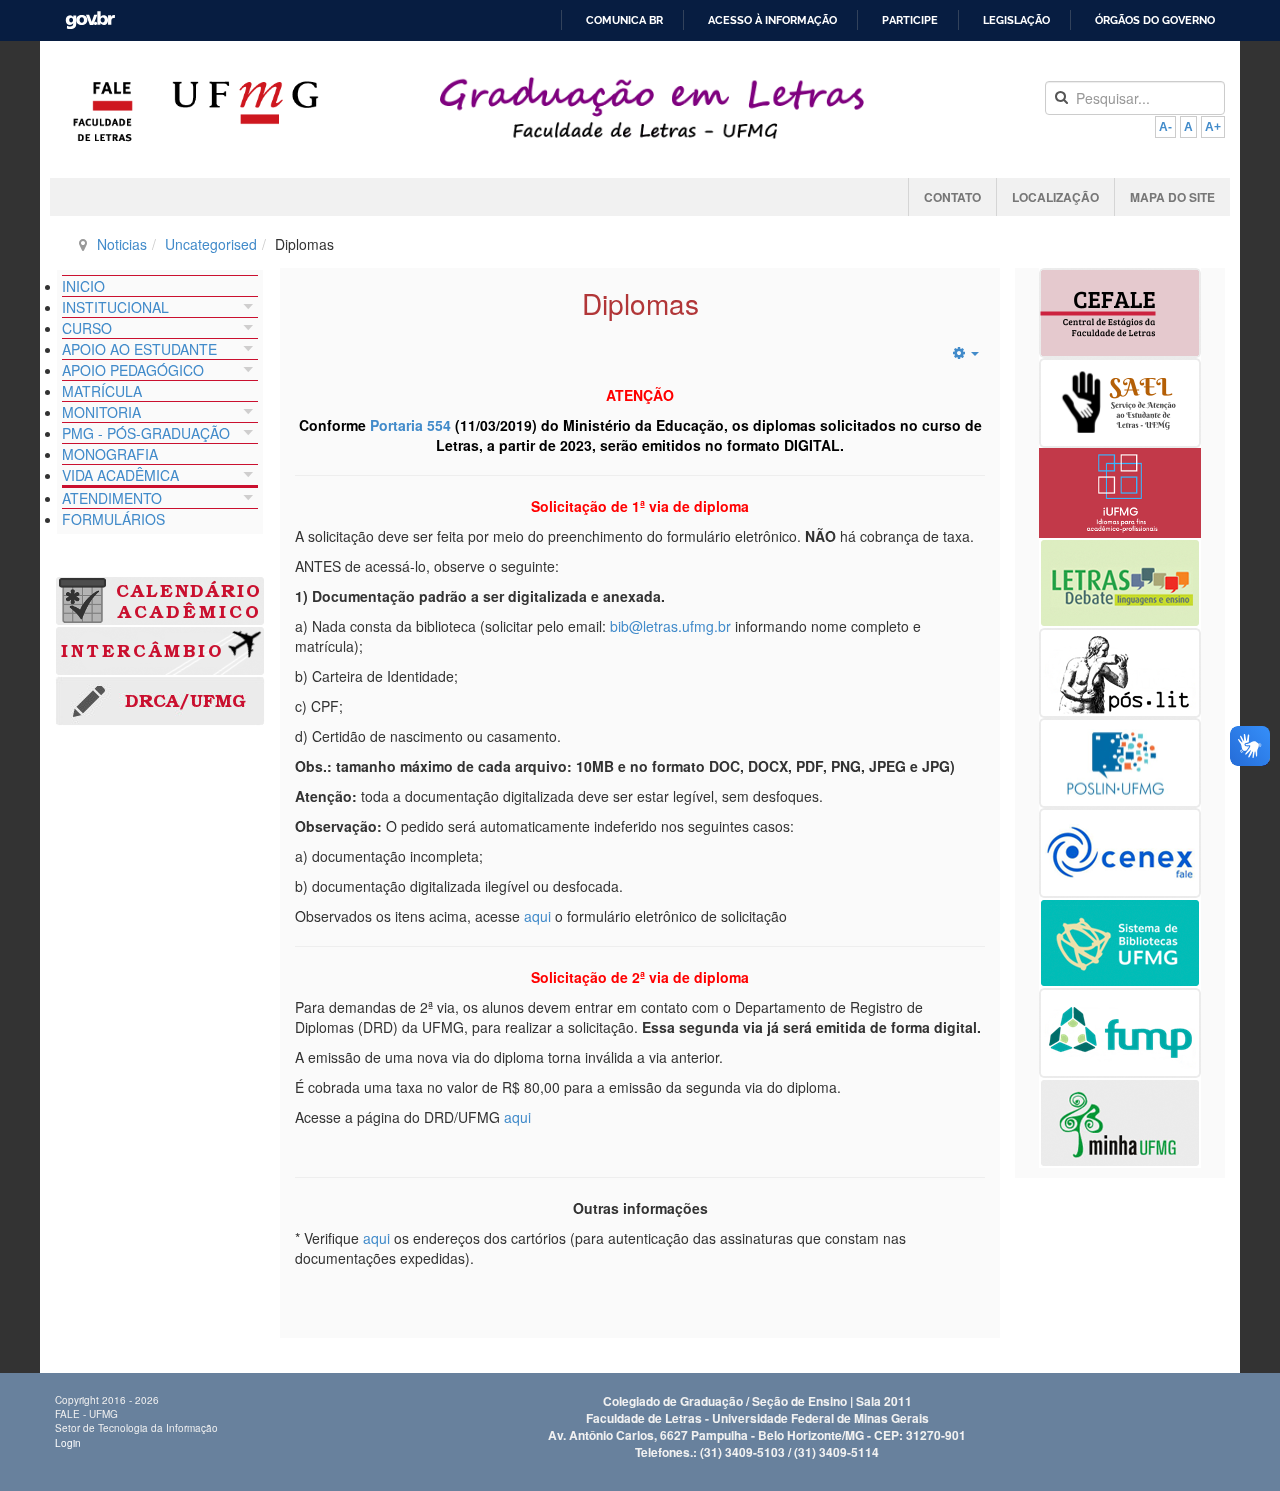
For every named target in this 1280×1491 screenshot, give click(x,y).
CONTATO (952, 197)
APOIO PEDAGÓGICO (133, 370)
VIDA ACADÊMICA (120, 475)
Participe (910, 20)
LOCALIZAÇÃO (1055, 197)
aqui (537, 916)
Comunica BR (624, 20)
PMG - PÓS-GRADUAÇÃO (146, 433)
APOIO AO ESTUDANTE (139, 349)
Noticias (122, 244)
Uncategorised (211, 244)
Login (68, 1443)
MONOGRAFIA (110, 454)
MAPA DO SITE (1172, 197)
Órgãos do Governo (1155, 20)
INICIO (83, 286)
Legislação (1016, 20)
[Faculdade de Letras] (103, 111)
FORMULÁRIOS (113, 519)
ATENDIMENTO (112, 498)
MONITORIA (101, 412)
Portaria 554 (410, 425)
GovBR (83, 14)
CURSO (87, 328)
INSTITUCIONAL (115, 307)
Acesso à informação (772, 20)
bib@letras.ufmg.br (670, 626)
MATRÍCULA (102, 391)
